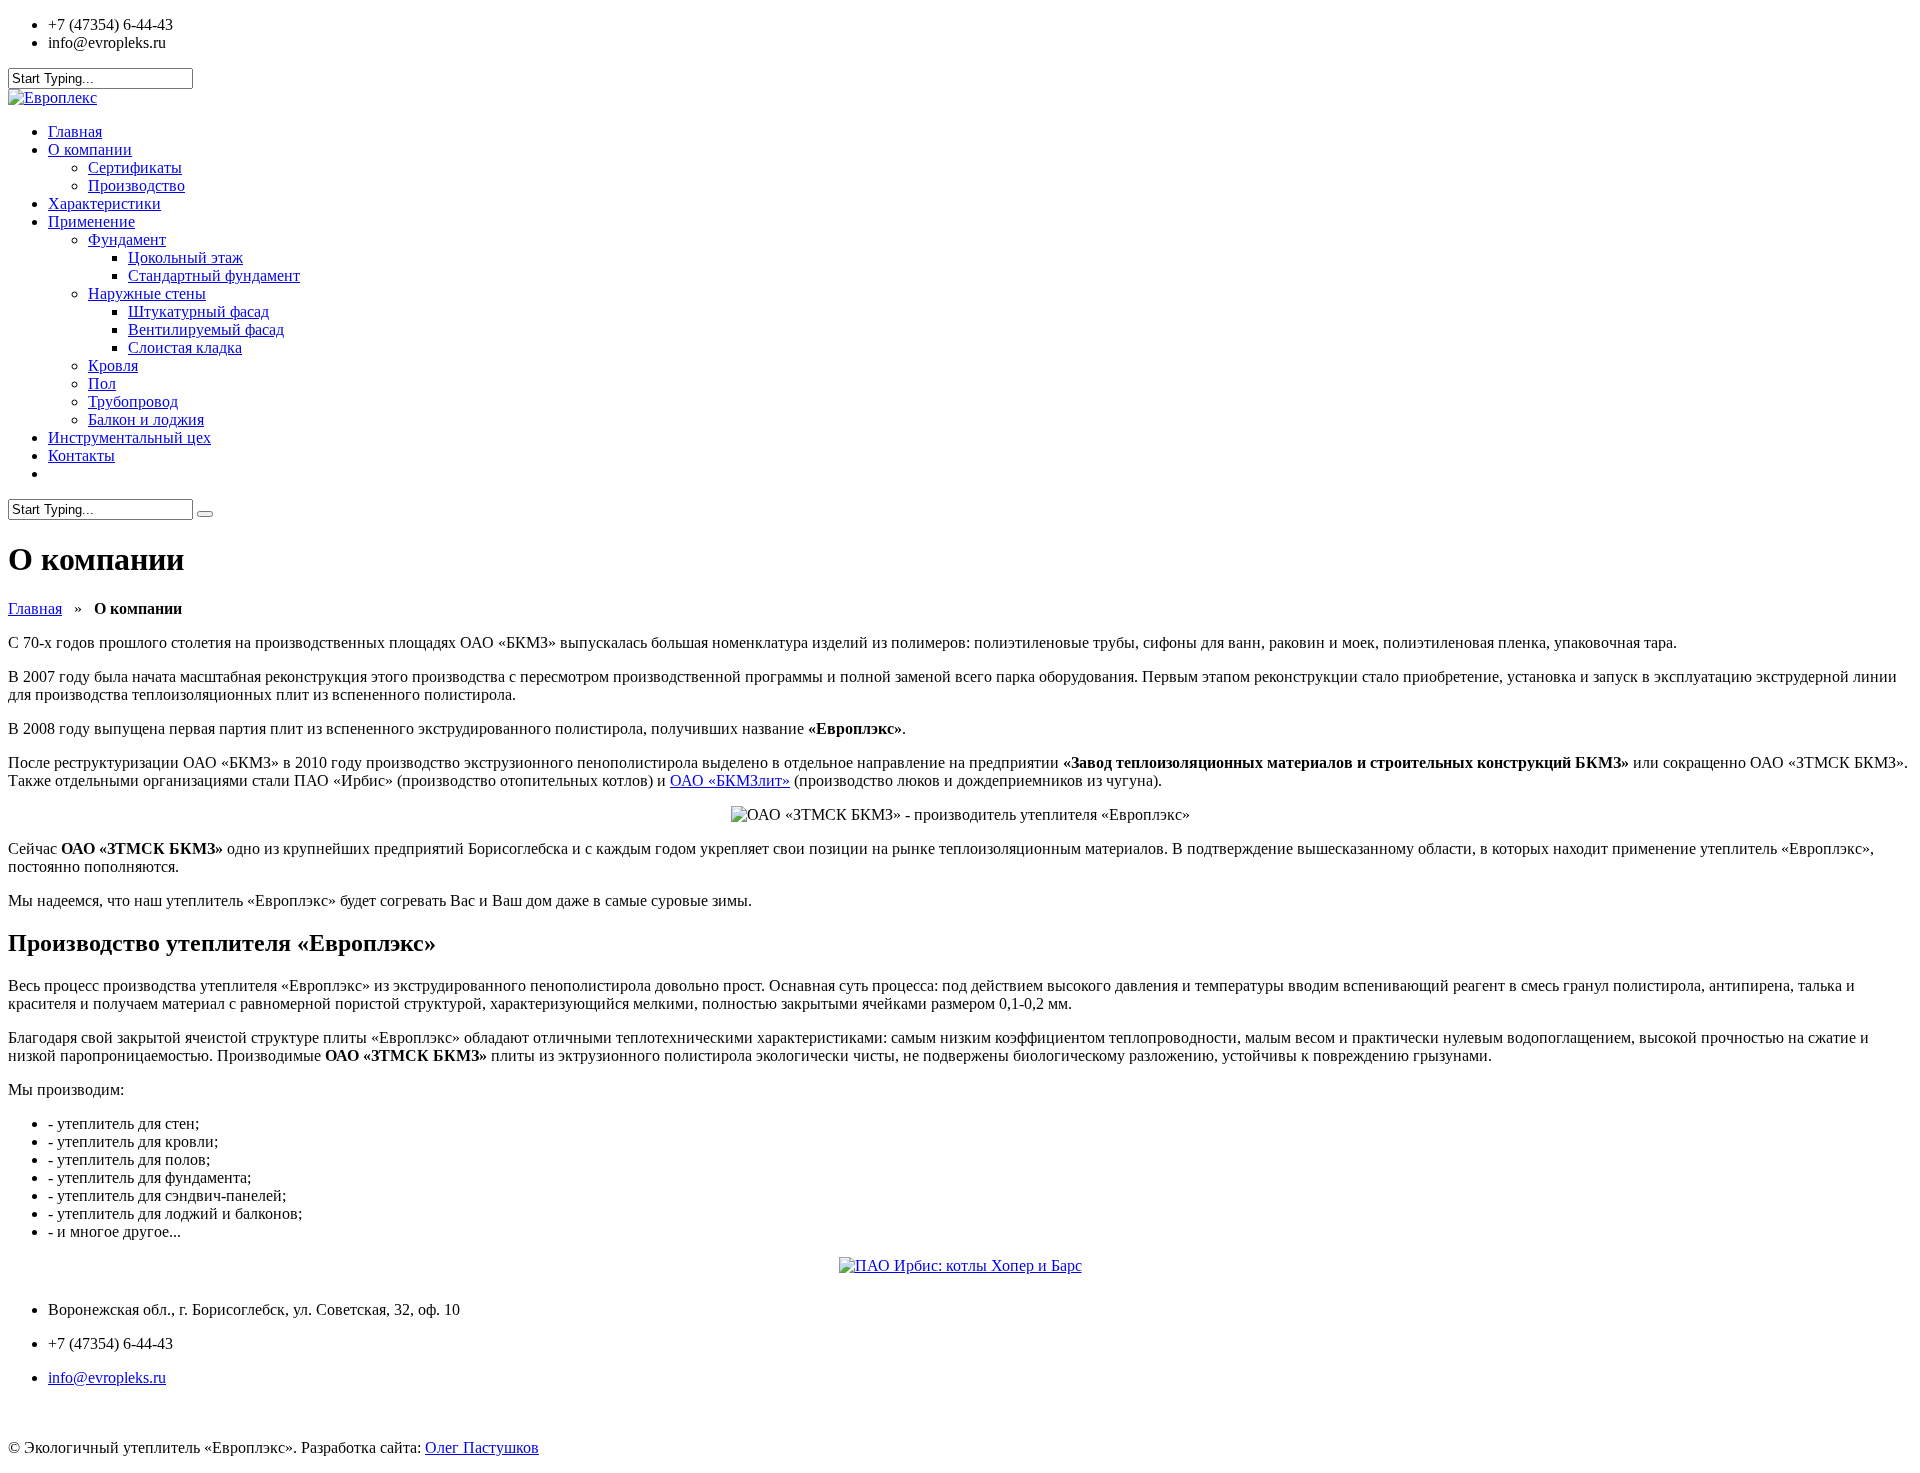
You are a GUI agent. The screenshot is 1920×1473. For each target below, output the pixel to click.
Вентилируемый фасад (206, 329)
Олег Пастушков (482, 1447)
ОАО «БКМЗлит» (730, 780)
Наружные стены (147, 293)
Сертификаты (135, 167)
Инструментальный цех (129, 437)
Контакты (81, 455)
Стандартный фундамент (214, 275)
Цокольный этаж (185, 257)
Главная (75, 131)
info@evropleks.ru (107, 1377)
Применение (91, 221)
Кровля (113, 365)
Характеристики (104, 203)
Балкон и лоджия (146, 419)
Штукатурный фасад (198, 311)
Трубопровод (133, 401)
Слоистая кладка (185, 347)
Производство (136, 185)
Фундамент (127, 239)
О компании (90, 149)
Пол (102, 383)
